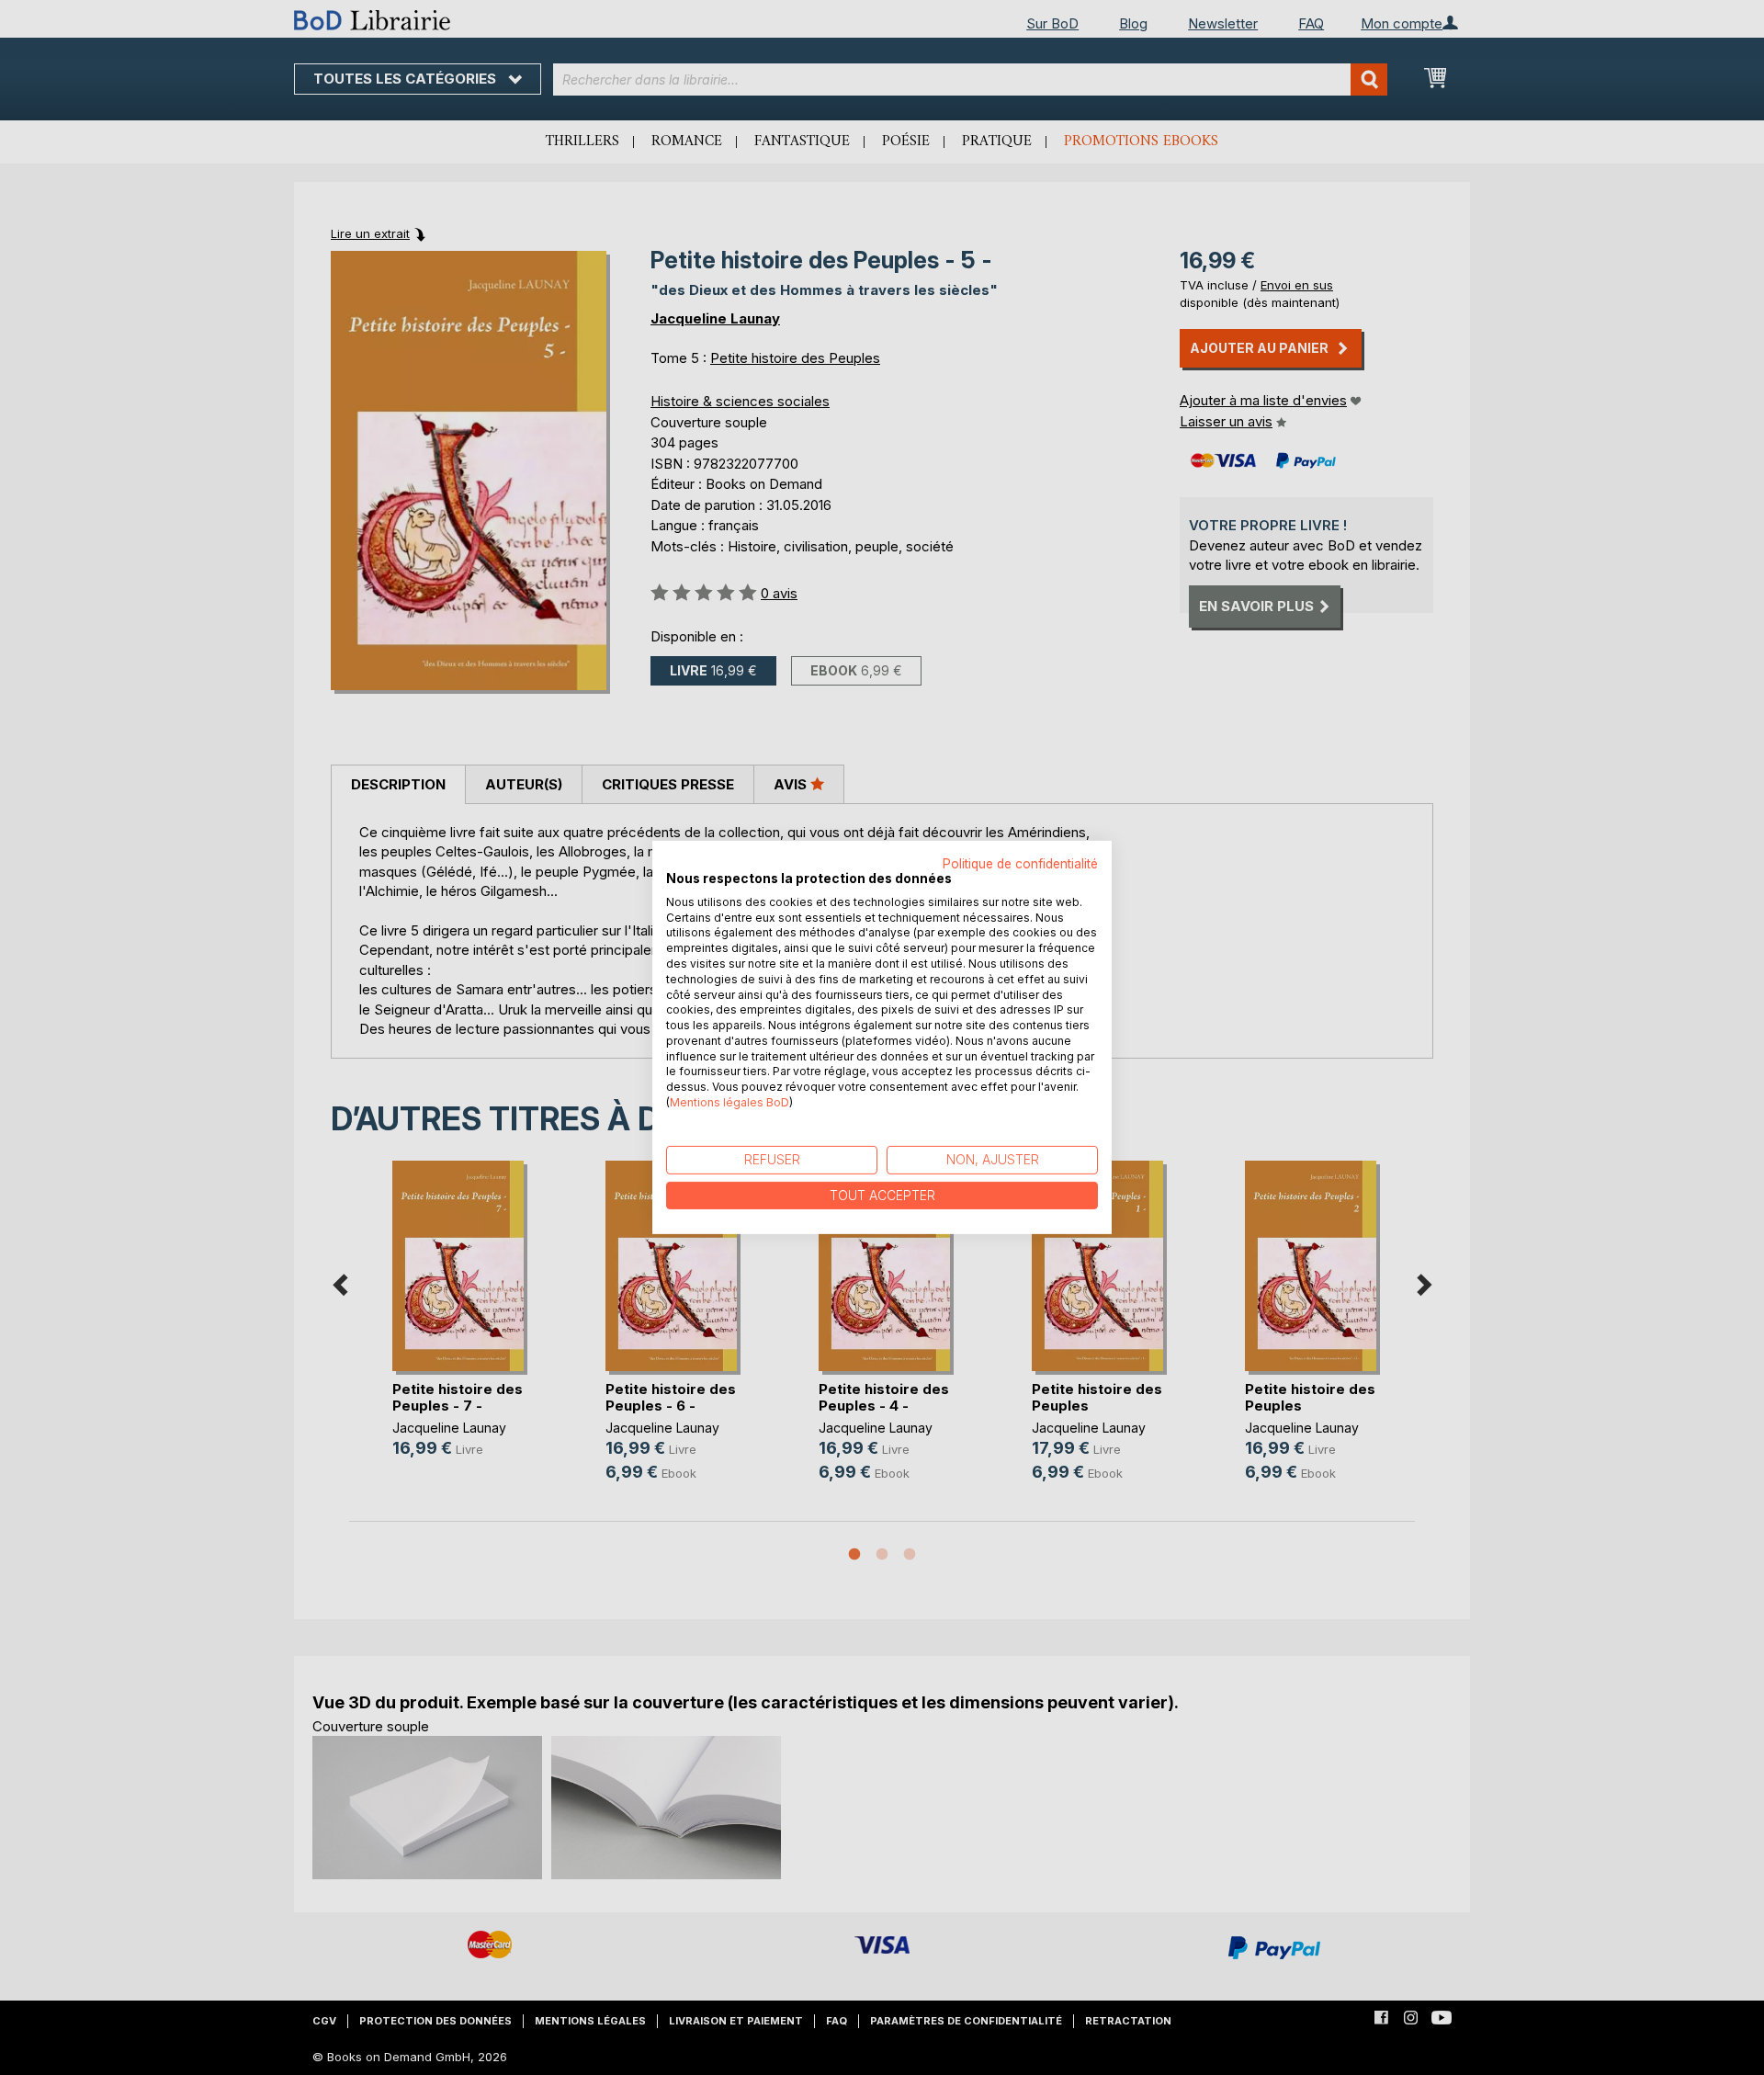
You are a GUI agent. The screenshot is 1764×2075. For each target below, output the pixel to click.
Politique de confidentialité (1020, 864)
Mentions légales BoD (729, 1102)
